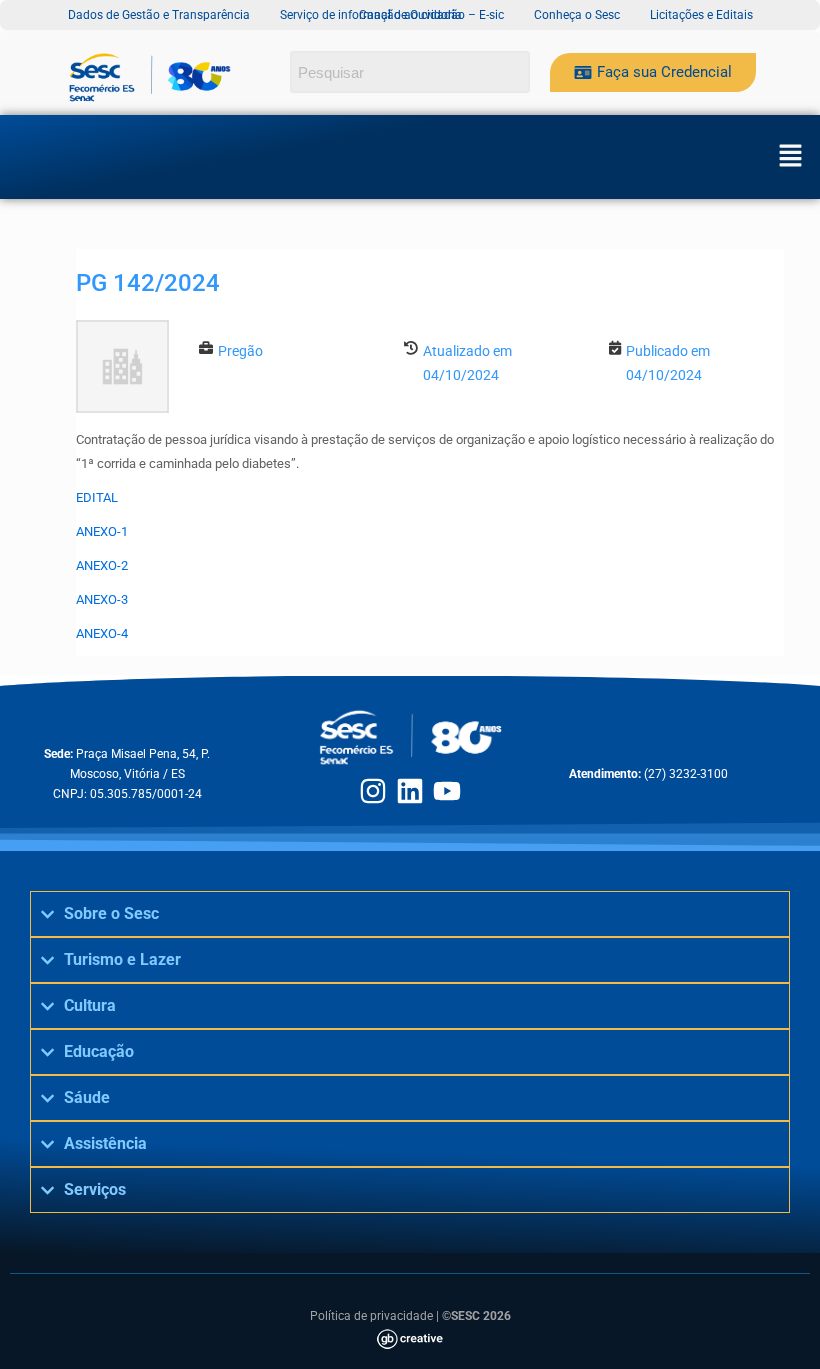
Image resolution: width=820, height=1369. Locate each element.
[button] (790, 157)
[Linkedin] (410, 791)
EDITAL (97, 497)
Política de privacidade (371, 1316)
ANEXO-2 (102, 565)
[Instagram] (373, 791)
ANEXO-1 (102, 531)
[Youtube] (447, 791)
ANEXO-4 (102, 633)
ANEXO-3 (102, 599)
